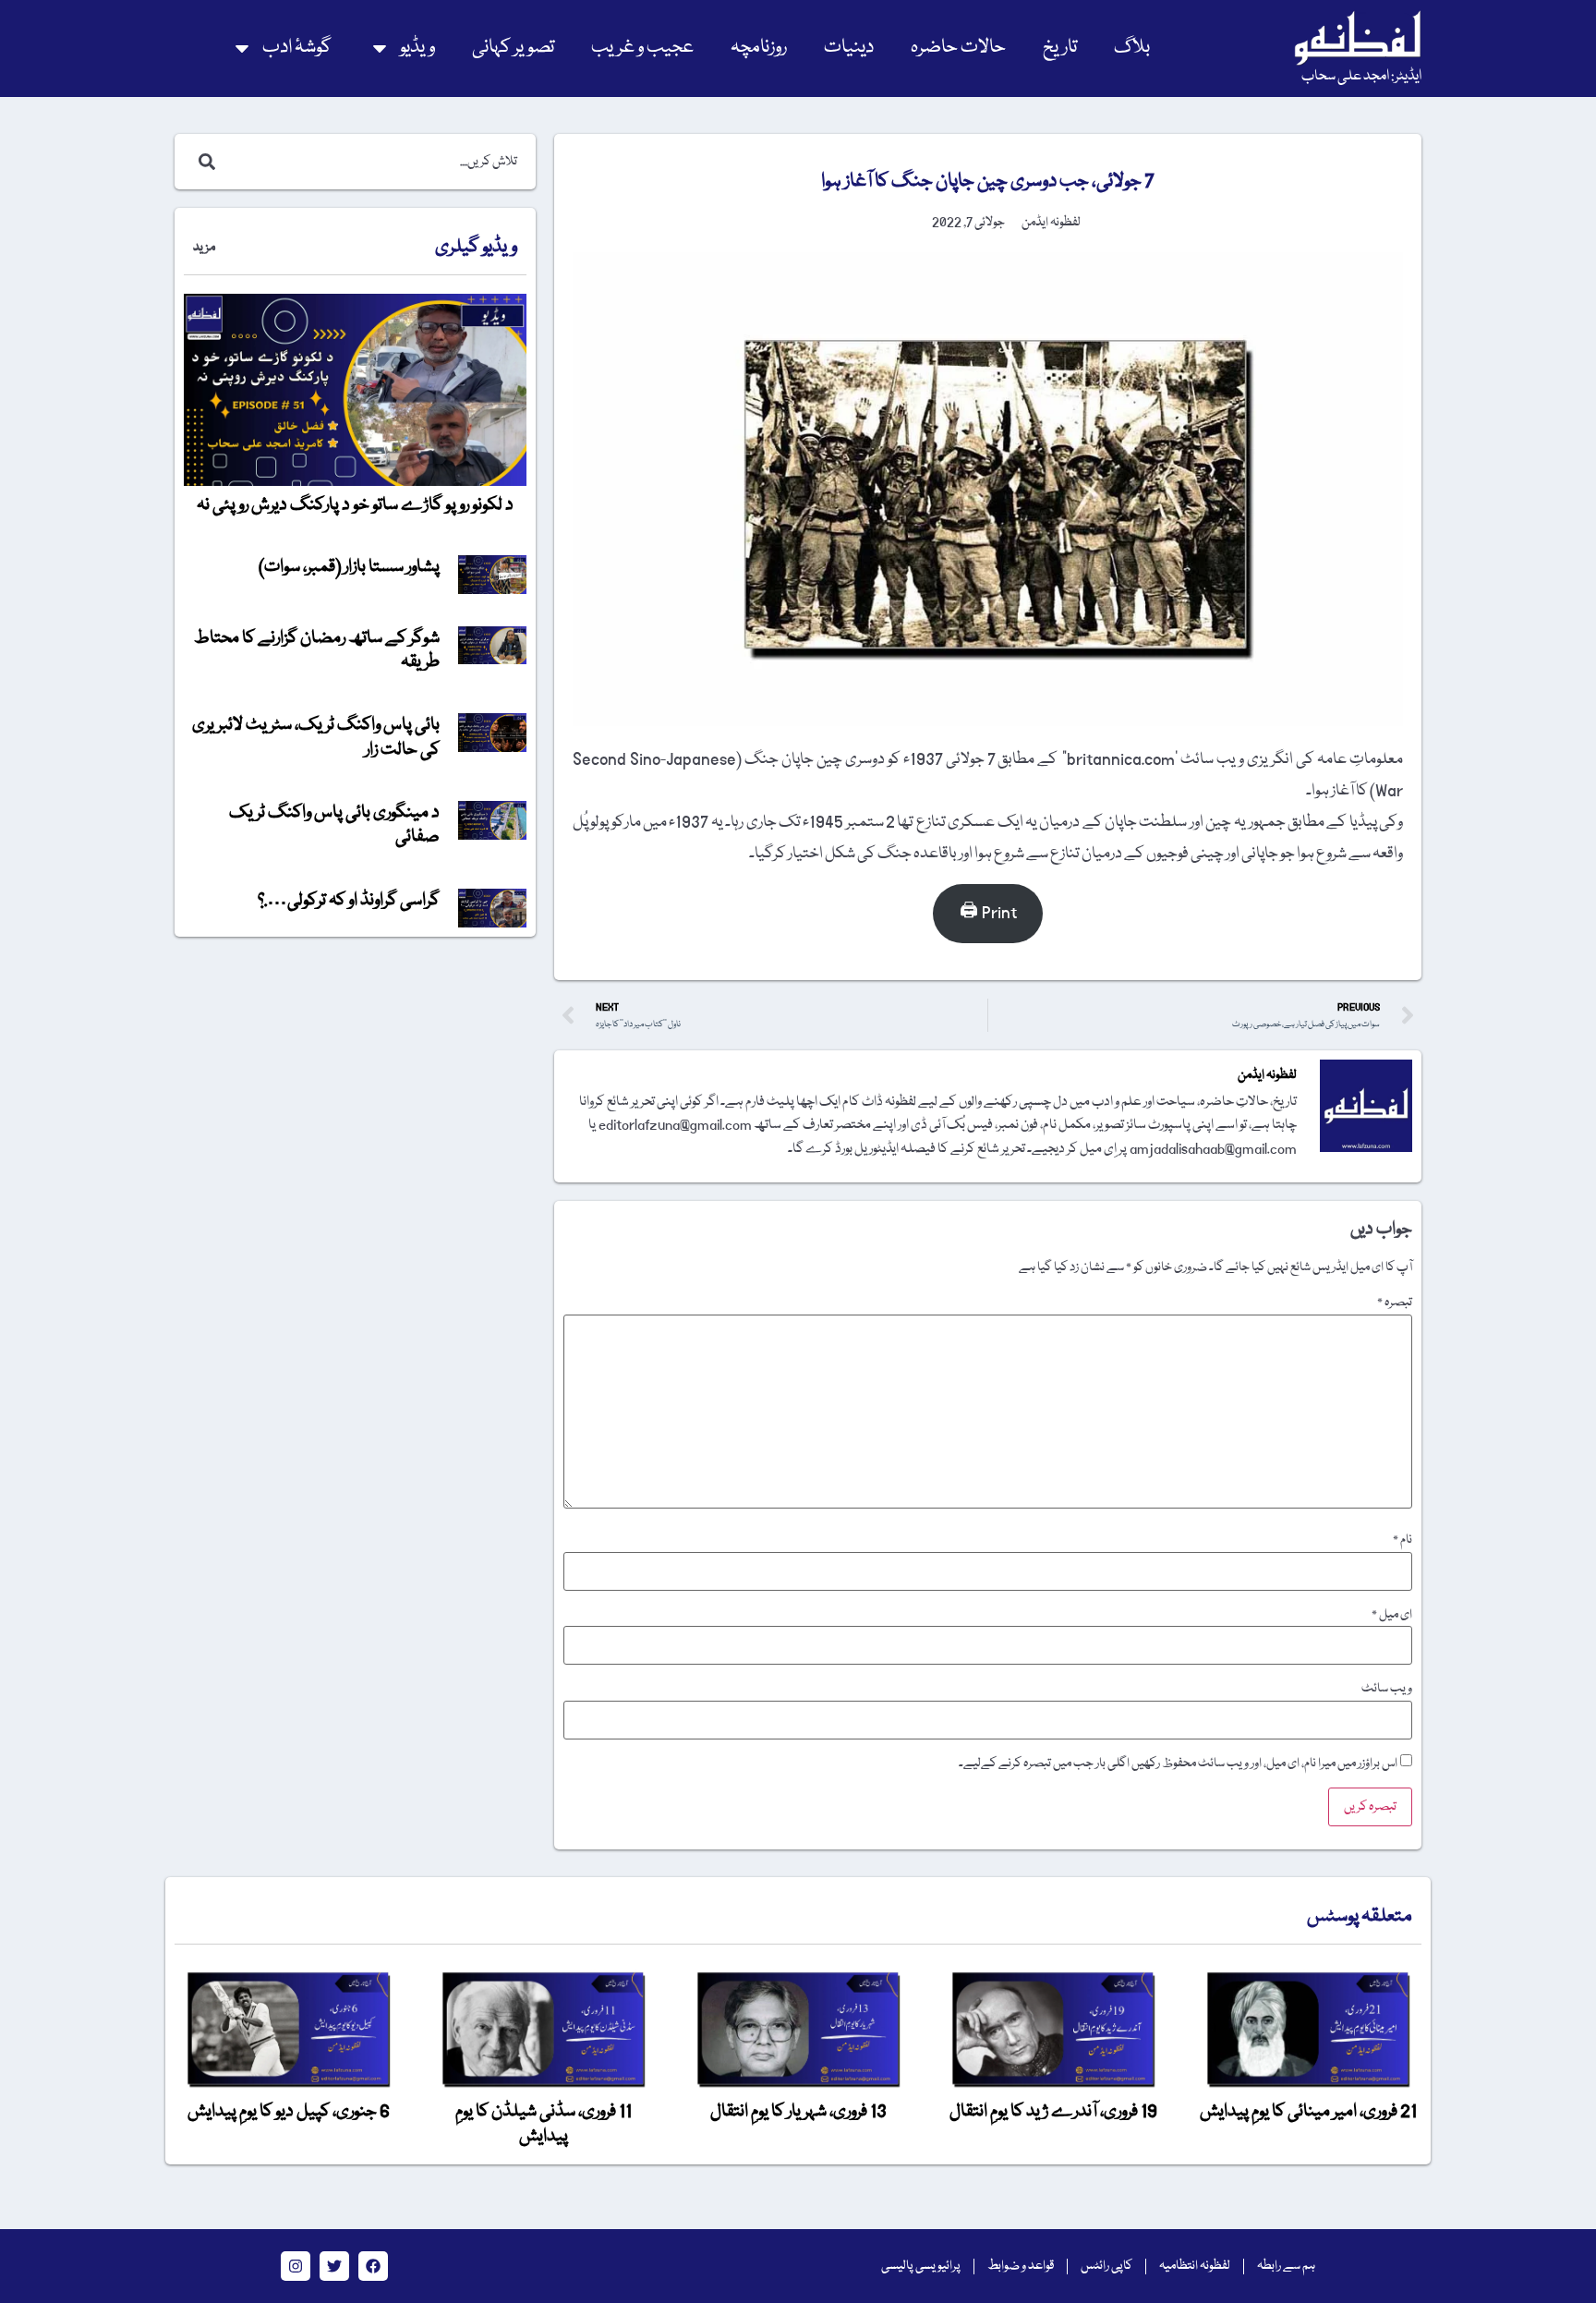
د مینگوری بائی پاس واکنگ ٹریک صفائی (334, 825)
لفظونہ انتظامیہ (1195, 2266)
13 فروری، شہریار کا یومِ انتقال (798, 2112)
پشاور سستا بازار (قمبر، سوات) (349, 567)
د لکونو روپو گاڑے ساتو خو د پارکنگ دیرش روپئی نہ (355, 505)
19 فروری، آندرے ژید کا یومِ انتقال (1053, 2112)
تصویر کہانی (513, 48)
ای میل (1392, 1615)
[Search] (203, 162)
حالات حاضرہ (958, 48)
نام (1403, 1540)
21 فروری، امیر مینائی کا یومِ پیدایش (1308, 2112)
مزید (204, 248)
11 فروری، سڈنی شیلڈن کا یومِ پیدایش (544, 2124)
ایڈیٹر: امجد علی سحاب (1361, 77)
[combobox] (375, 162)
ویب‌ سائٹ (1387, 1689)
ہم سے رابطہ (1286, 2266)
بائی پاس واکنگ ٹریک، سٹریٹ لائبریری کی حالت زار (316, 737)
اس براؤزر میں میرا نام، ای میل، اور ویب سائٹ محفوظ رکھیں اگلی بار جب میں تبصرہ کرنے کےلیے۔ (1178, 1764)
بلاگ (1132, 48)
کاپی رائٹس (1106, 2266)
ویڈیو (417, 48)
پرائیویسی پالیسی (921, 2266)
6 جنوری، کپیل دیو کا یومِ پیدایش (289, 2112)
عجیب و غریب (642, 48)
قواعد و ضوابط (1021, 2266)
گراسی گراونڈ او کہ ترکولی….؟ (349, 901)
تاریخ (1060, 48)
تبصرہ (1395, 1303)
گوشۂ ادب (297, 48)
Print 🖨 (988, 913)
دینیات (849, 48)
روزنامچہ (759, 48)
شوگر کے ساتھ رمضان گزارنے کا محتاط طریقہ (317, 650)
